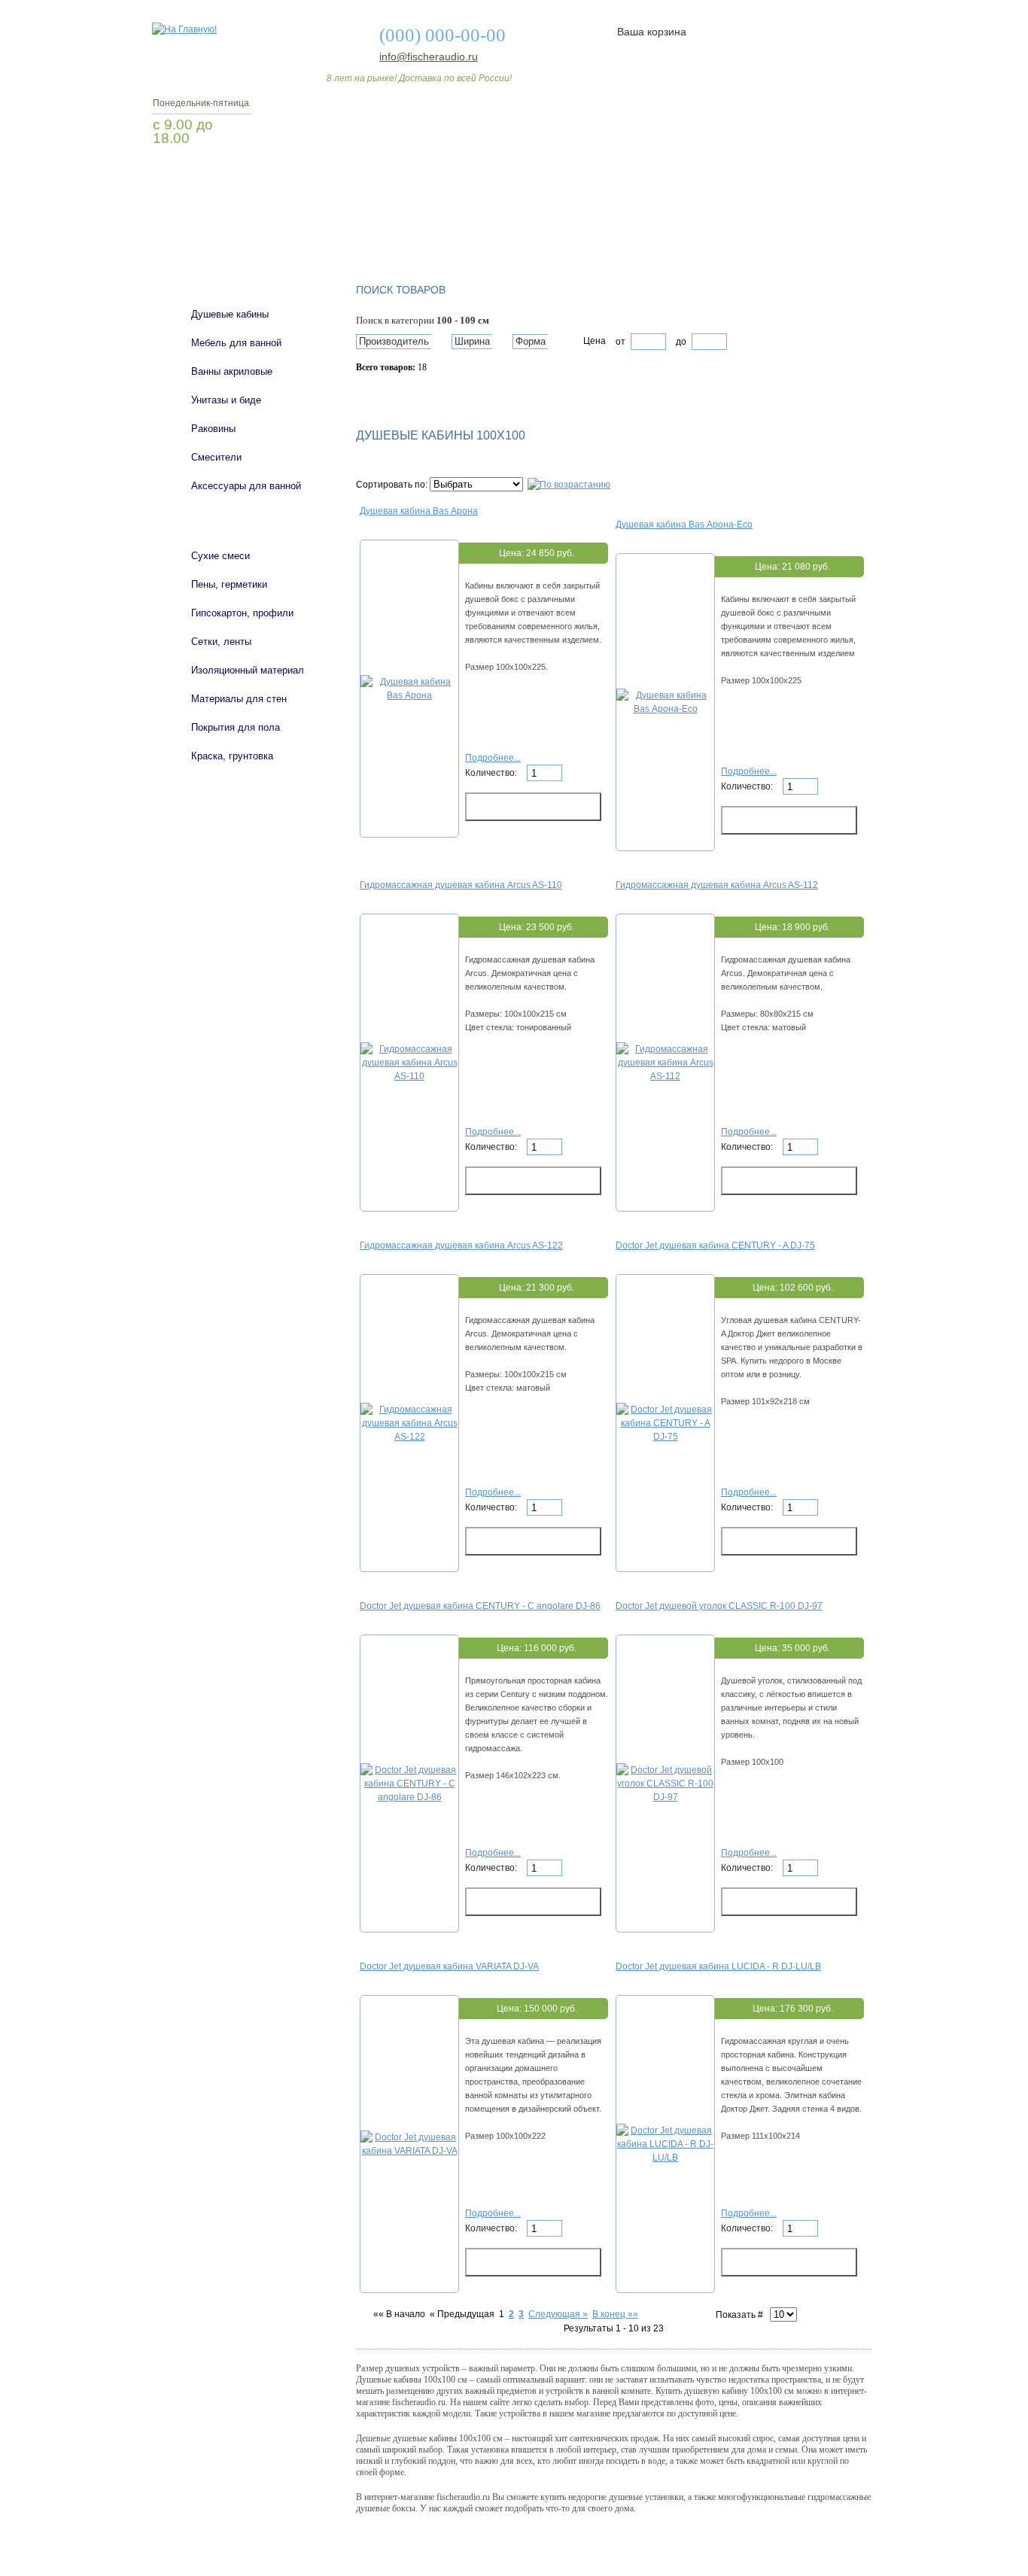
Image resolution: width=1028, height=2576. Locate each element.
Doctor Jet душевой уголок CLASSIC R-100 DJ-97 (719, 1606)
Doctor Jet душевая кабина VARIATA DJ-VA (449, 1966)
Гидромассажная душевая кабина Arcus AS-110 (461, 885)
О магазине (388, 228)
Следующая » (558, 2314)
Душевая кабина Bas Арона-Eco (684, 525)
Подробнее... (493, 758)
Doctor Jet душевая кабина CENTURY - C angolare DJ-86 (480, 1606)
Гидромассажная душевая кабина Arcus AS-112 (717, 885)
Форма (531, 341)
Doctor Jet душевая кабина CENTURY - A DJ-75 (715, 1245)
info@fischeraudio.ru (424, 56)
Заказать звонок (232, 177)
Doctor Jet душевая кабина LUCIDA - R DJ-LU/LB (718, 1966)
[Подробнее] (409, 695)
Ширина (472, 341)
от (620, 342)
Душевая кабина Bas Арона (419, 511)
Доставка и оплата (506, 228)
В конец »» (615, 2314)
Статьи (614, 228)
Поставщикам (710, 228)
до (680, 342)
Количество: (492, 773)
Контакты (814, 228)
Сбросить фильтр (424, 394)
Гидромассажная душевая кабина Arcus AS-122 (461, 1245)
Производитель (394, 341)
